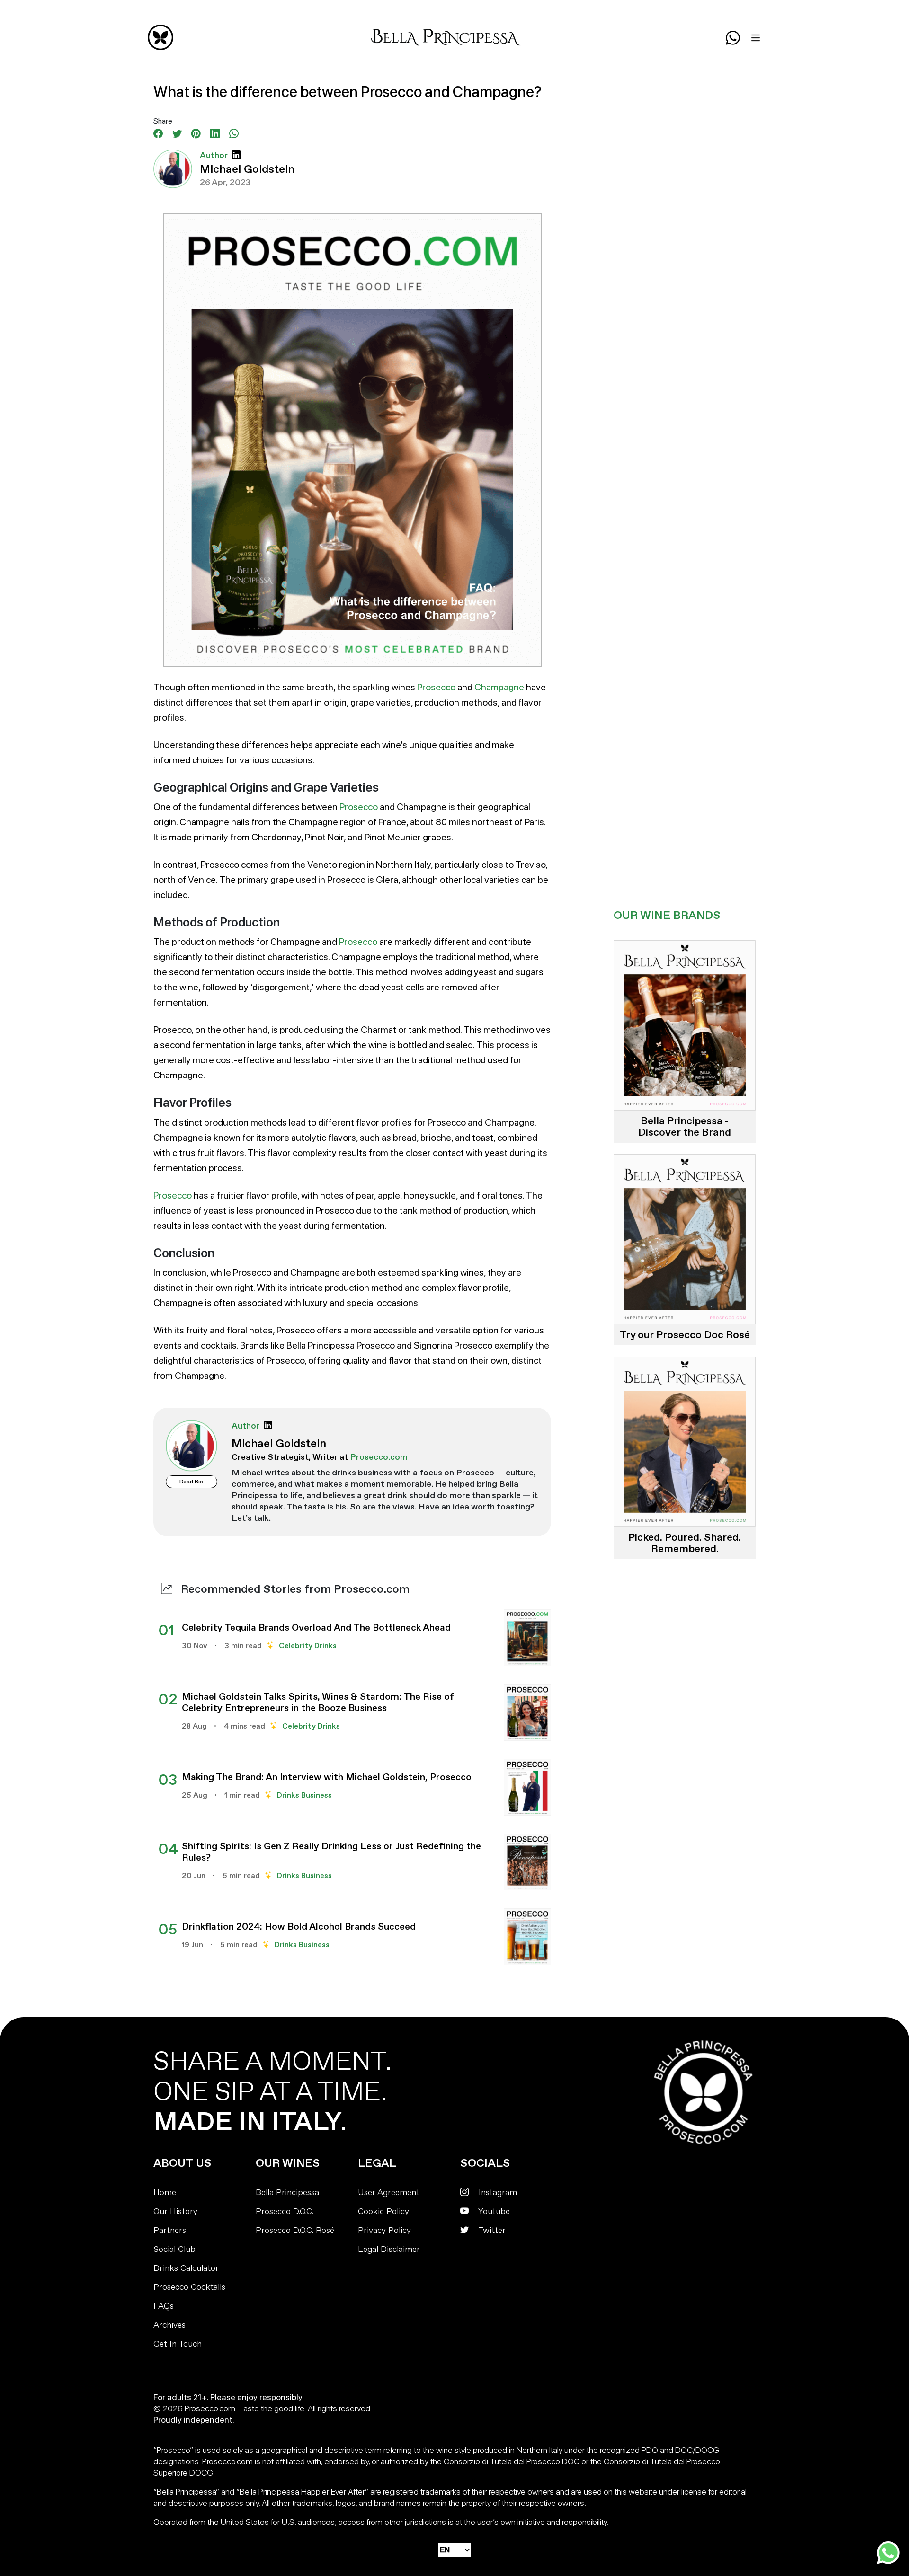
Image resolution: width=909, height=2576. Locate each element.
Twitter (491, 2230)
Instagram (497, 2192)
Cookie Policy (383, 2211)
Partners (170, 2230)
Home (165, 2192)
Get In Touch (178, 2344)
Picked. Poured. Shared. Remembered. (685, 1543)
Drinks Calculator (186, 2268)
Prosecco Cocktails (189, 2287)
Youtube (493, 2211)
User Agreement (389, 2192)
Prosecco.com (210, 2408)
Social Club (174, 2249)
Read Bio (192, 1482)
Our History (175, 2211)
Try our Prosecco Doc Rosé (685, 1335)
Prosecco (436, 687)
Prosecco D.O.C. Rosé (295, 2230)
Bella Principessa (287, 2192)
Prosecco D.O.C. (285, 2211)
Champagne (499, 687)
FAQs (164, 2306)
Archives (169, 2325)
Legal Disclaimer (389, 2249)
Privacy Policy (384, 2230)
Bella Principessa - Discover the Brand (685, 1127)
